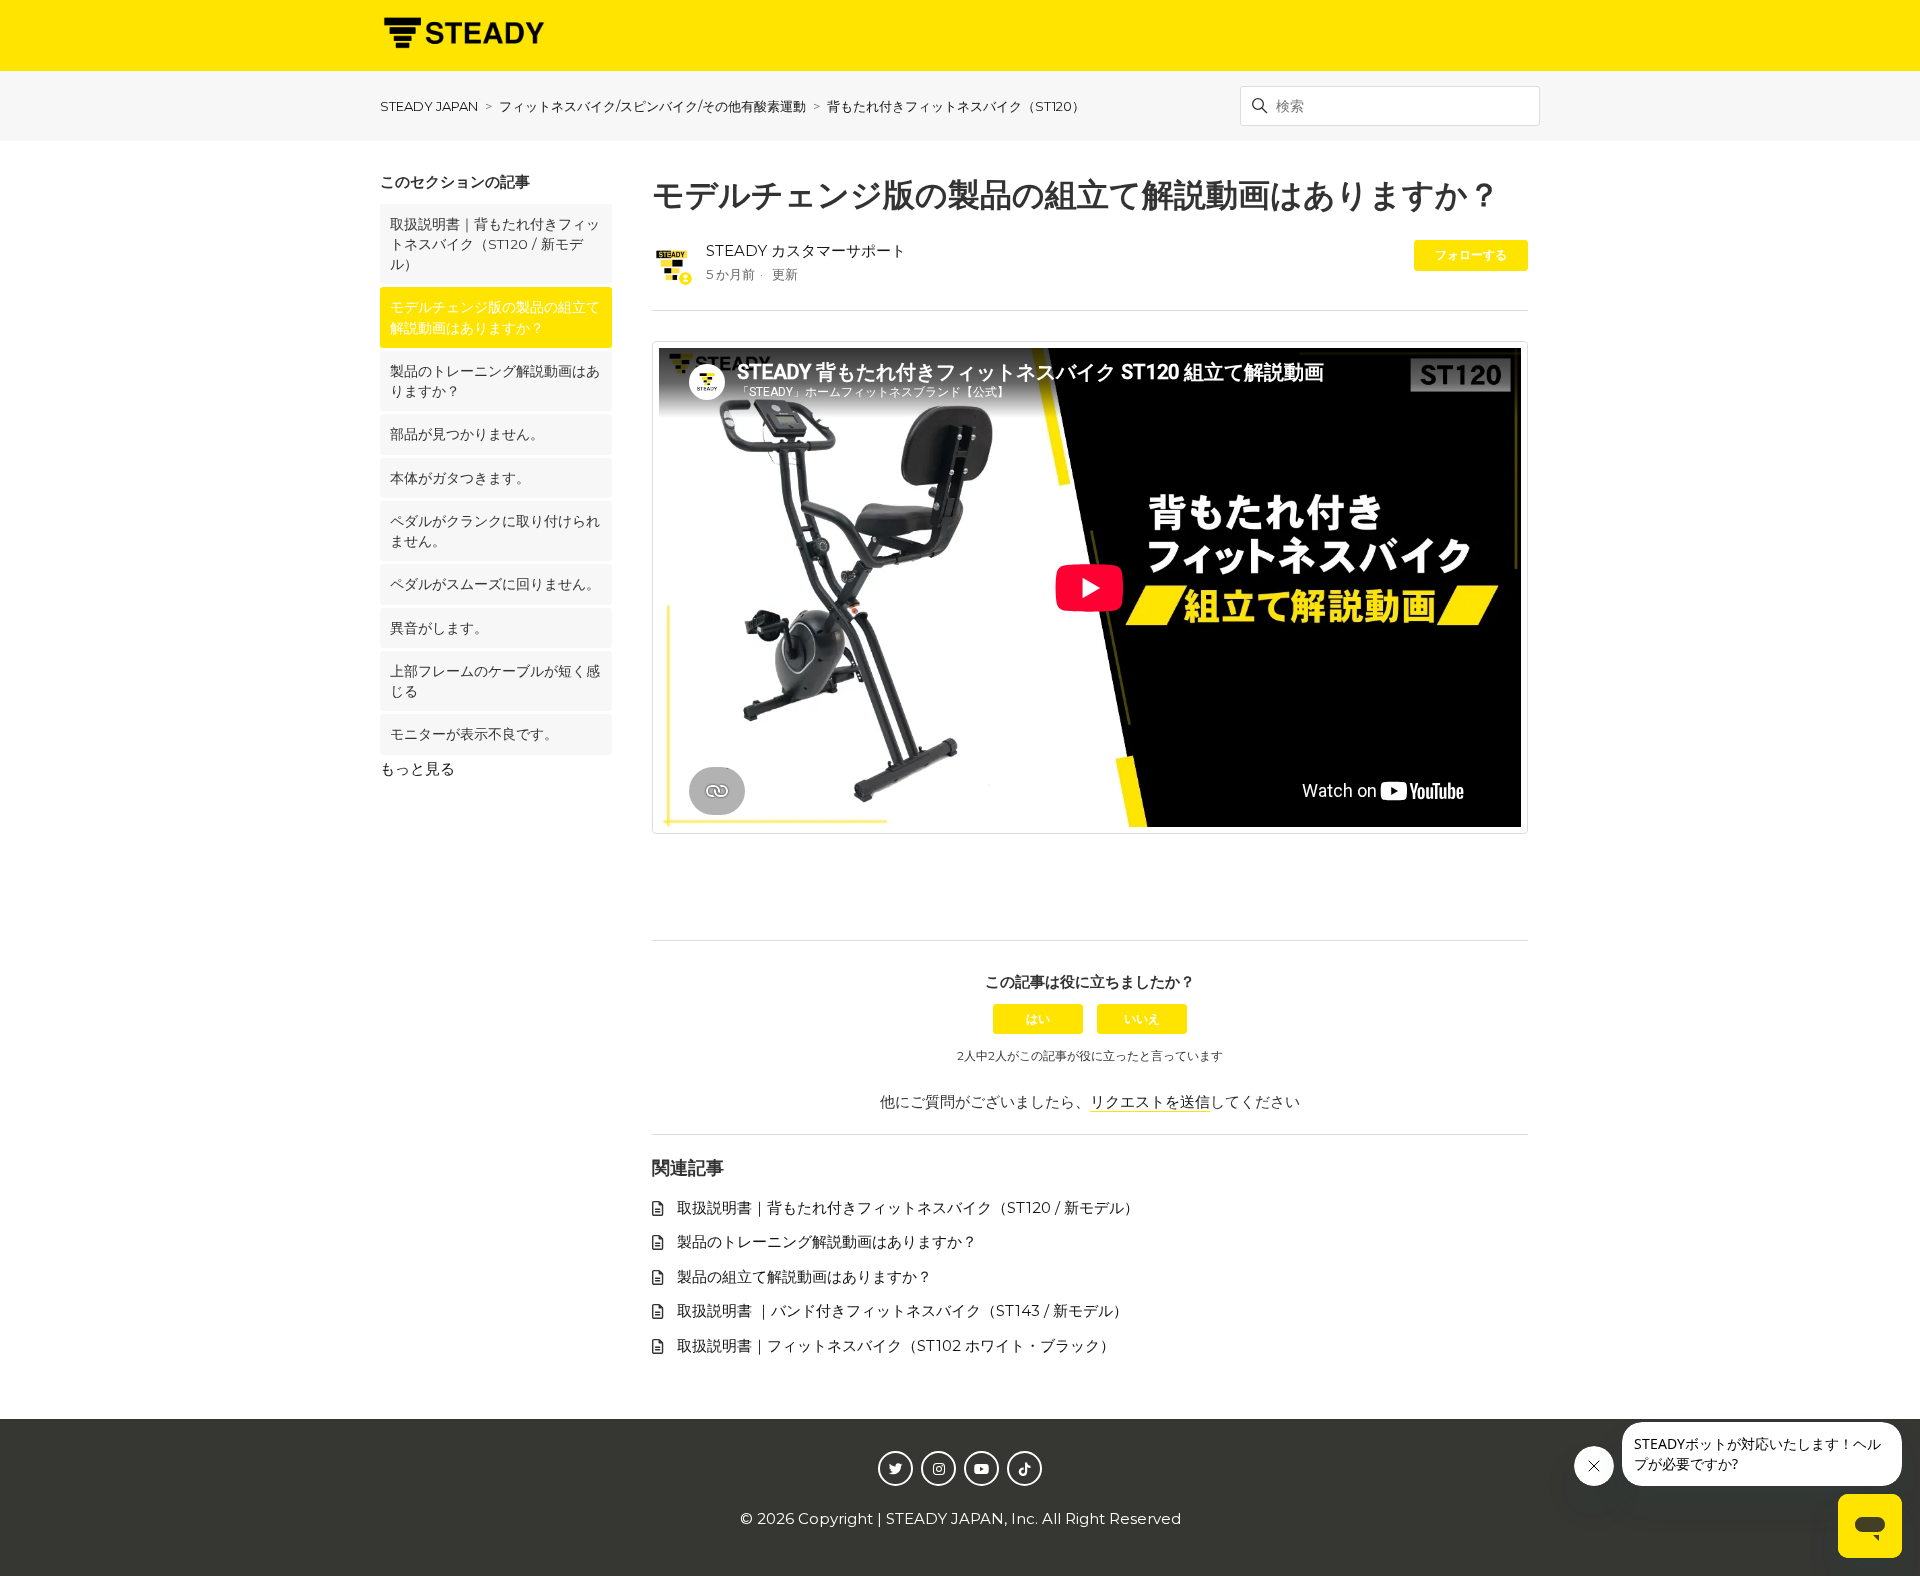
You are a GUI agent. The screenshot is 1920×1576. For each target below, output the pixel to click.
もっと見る (417, 768)
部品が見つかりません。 (467, 434)
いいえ (1142, 1018)
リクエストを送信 (1150, 1101)
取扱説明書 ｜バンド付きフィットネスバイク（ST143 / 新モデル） (902, 1310)
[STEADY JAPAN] (462, 36)
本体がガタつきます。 (460, 478)
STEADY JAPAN (429, 106)
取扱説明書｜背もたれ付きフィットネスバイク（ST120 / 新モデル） (495, 244)
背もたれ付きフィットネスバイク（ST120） (956, 106)
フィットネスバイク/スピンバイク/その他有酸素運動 (652, 106)
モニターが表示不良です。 (474, 734)
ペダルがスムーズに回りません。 (495, 584)
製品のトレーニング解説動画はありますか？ (495, 381)
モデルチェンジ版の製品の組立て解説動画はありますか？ (495, 317)
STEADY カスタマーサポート (806, 250)
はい (1038, 1018)
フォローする (1471, 254)
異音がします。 (439, 628)
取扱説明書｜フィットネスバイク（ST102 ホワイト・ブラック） (896, 1345)
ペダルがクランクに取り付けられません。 (495, 531)
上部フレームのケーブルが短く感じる (495, 681)
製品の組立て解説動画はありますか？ (804, 1276)
